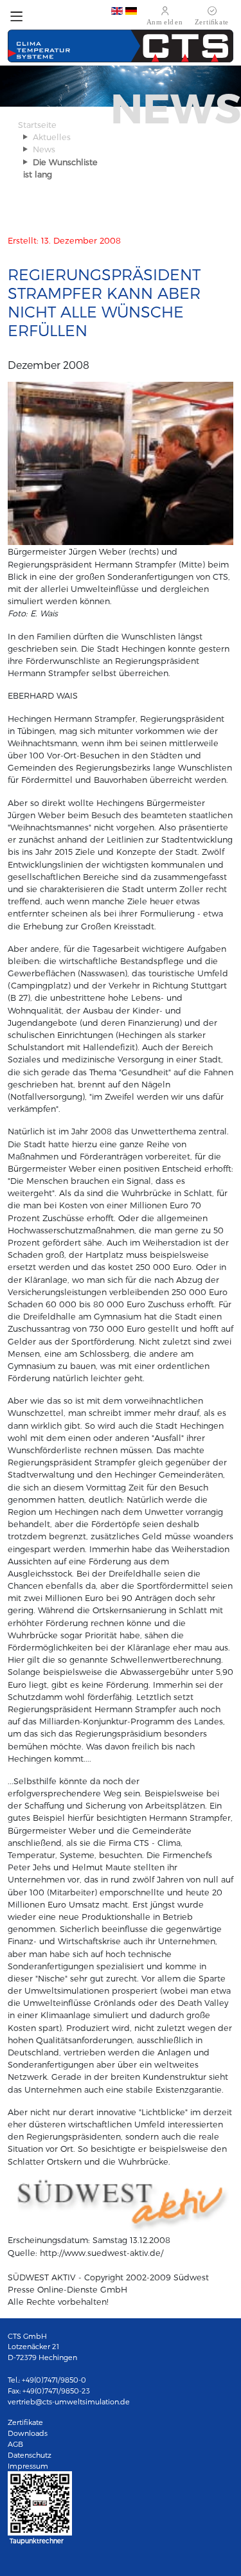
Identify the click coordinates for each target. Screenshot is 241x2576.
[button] (16, 20)
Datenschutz (30, 2455)
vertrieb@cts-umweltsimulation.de (69, 2402)
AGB (15, 2444)
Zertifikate (25, 2422)
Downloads (28, 2433)
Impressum (28, 2466)
